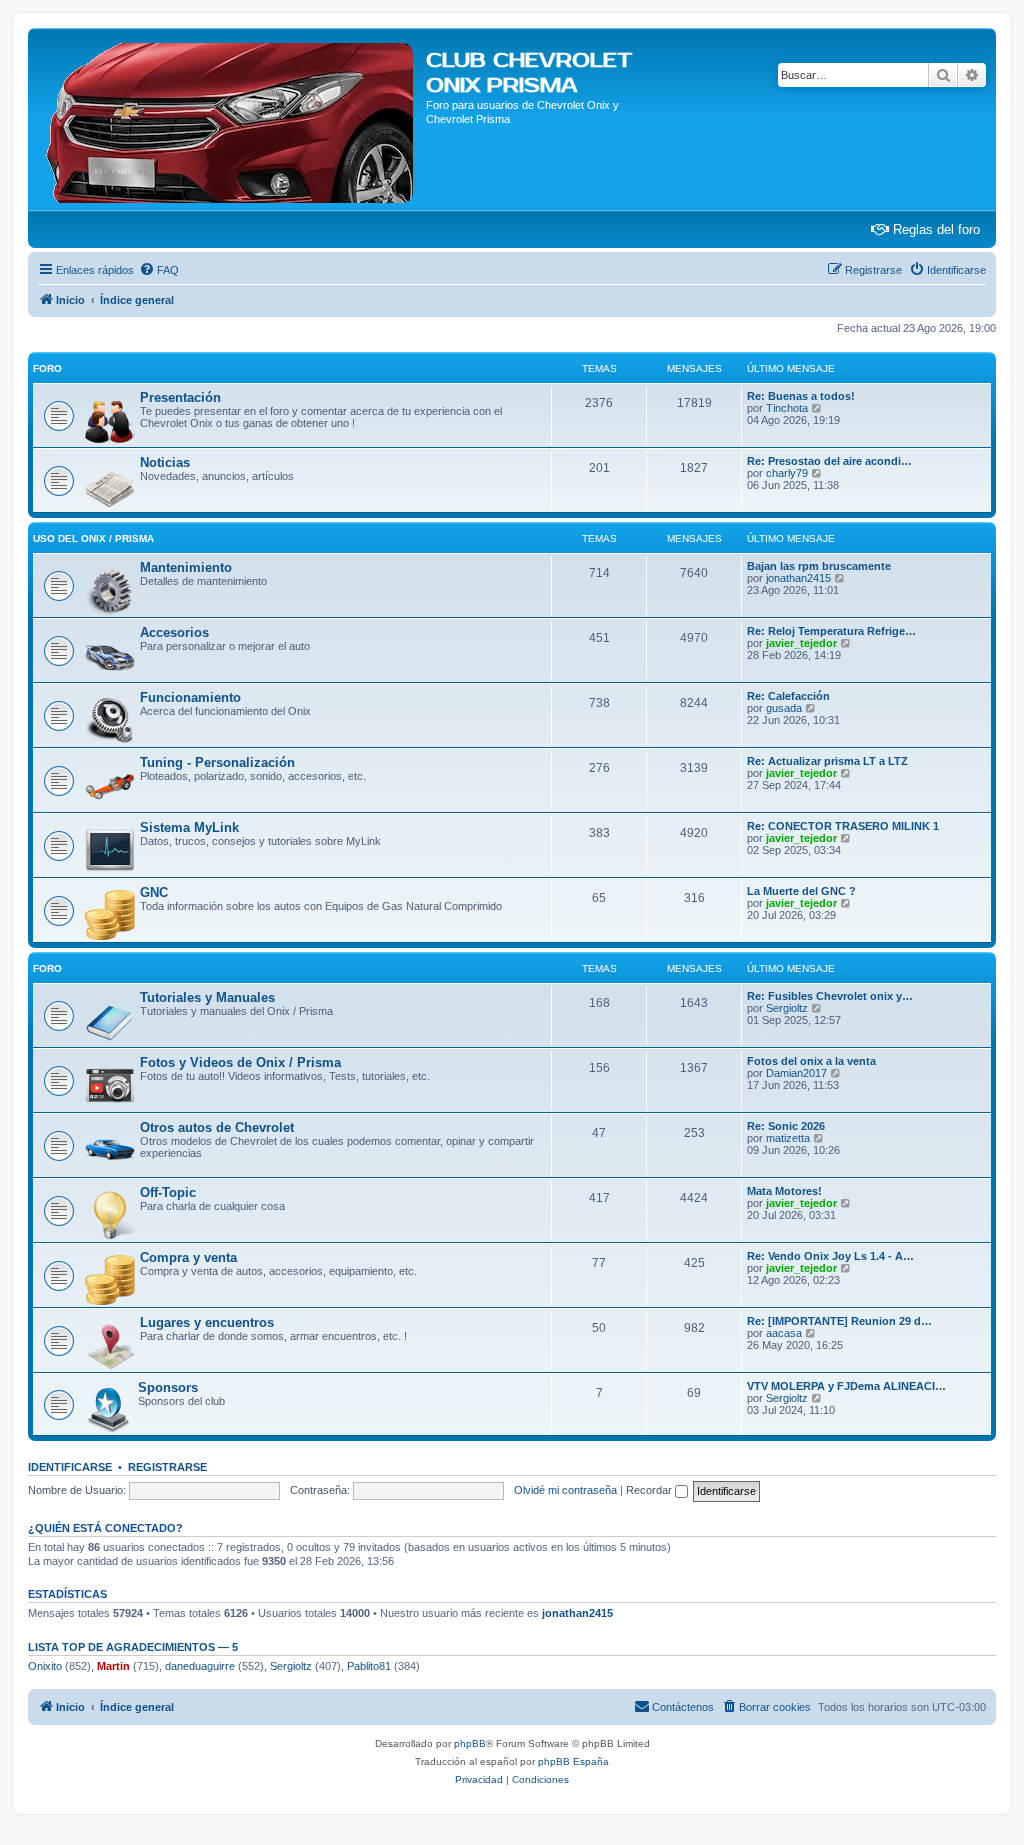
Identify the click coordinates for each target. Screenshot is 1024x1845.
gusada (784, 708)
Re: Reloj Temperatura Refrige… (831, 631)
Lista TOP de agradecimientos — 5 (133, 1647)
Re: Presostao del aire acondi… (829, 461)
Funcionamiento (190, 697)
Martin (113, 1666)
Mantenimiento (186, 567)
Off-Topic (168, 1192)
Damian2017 (796, 1073)
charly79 (787, 473)
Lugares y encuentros (207, 1322)
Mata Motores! (784, 1191)
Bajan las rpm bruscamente (819, 566)
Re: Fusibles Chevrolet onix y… (830, 996)
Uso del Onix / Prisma (93, 538)
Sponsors (168, 1387)
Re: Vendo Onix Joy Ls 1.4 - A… (830, 1256)
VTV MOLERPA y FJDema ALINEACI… (846, 1386)
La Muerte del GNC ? (801, 891)
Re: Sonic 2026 (786, 1126)
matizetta (788, 1138)
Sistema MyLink (189, 827)
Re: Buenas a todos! (801, 396)
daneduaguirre (200, 1666)
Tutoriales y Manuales (207, 997)
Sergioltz (787, 1008)
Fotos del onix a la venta (811, 1061)
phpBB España (573, 1761)
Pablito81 (369, 1666)
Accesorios (174, 632)
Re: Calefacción (788, 696)
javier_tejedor (801, 643)
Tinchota (787, 408)
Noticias (165, 462)
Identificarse (70, 1467)
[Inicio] (229, 119)
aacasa (784, 1333)
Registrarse (167, 1467)
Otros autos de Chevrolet (217, 1127)
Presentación (180, 397)
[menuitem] (159, 270)
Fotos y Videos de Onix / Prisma (240, 1062)
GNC (154, 892)
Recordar (650, 1490)
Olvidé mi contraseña (565, 1490)
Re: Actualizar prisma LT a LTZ (827, 761)
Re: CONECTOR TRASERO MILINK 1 (843, 826)
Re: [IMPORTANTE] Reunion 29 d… (839, 1321)
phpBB (470, 1743)
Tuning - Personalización (217, 762)
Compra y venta (188, 1257)
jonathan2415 (798, 578)
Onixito (45, 1666)
